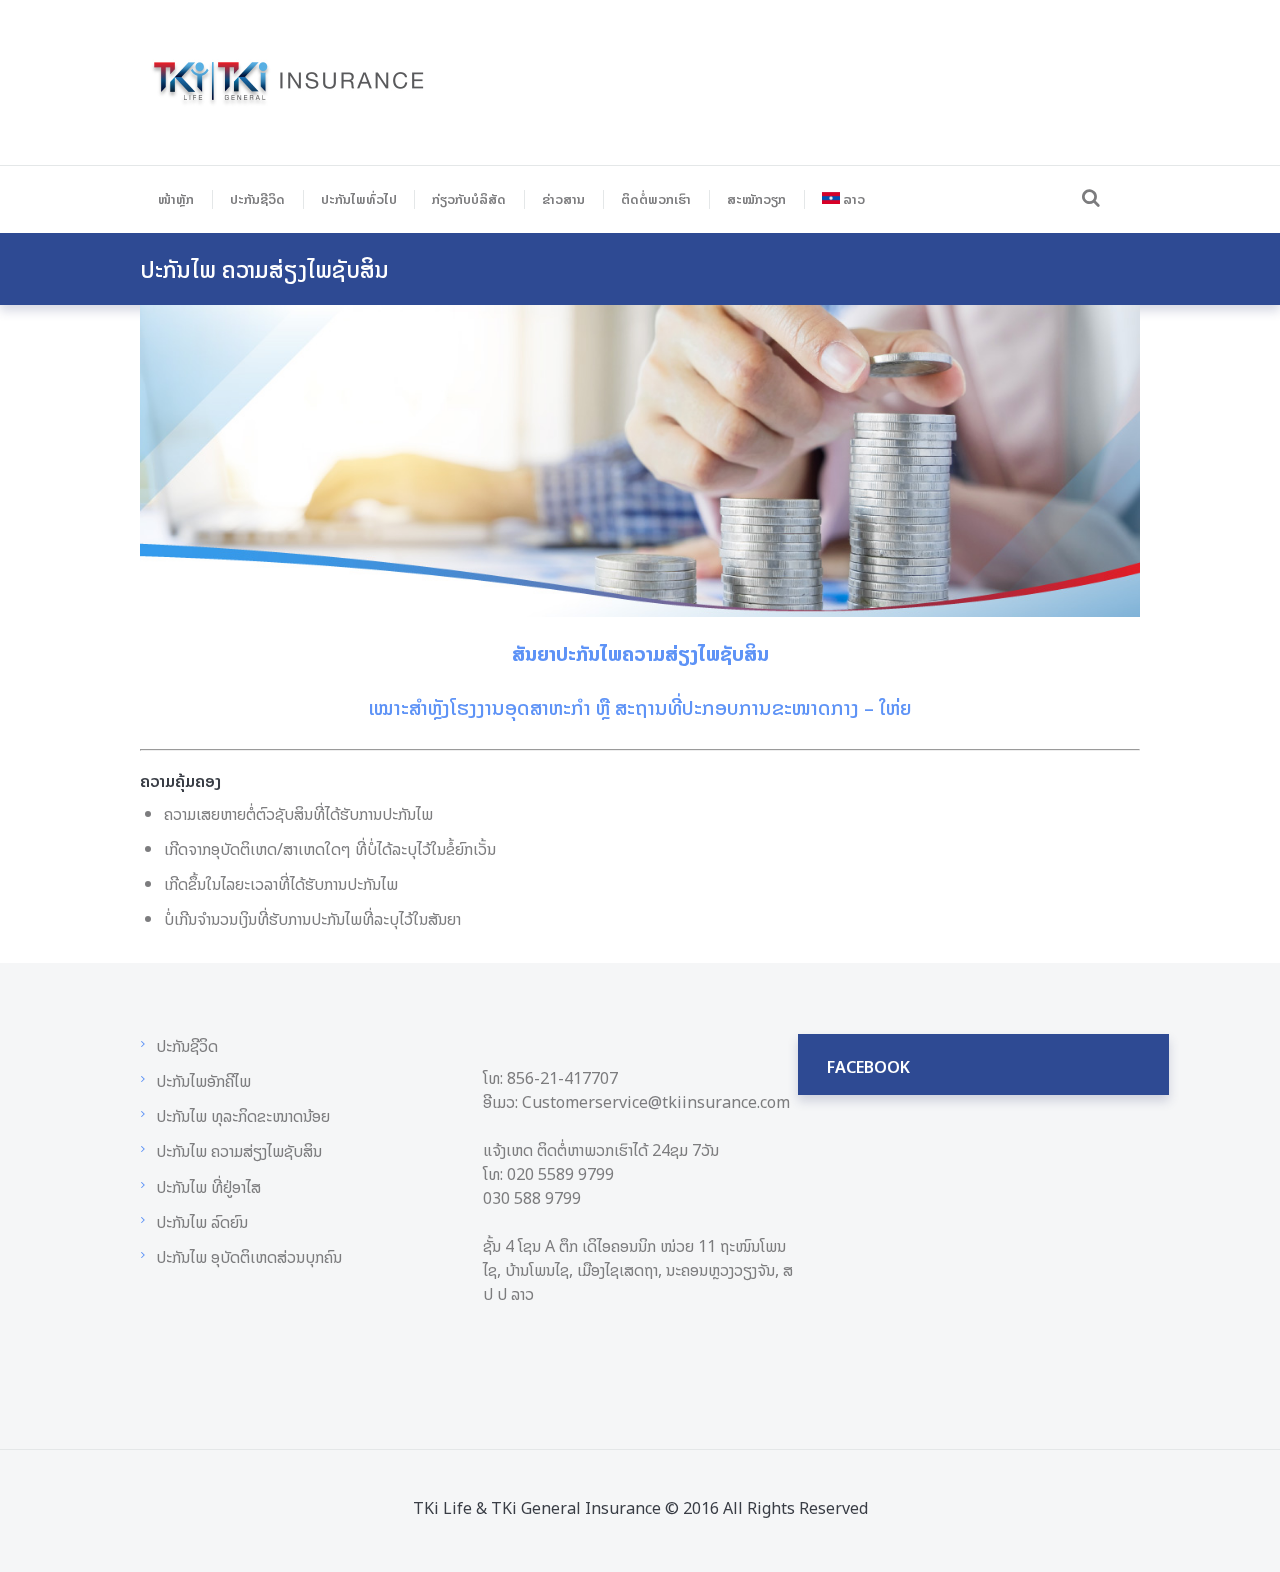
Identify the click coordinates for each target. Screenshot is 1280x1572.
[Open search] (1087, 197)
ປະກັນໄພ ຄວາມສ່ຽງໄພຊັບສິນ (239, 1151)
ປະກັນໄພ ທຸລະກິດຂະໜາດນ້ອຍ (243, 1116)
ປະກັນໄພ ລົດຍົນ (202, 1222)
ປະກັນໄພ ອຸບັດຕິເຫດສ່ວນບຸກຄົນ (249, 1257)
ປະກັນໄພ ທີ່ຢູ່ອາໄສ (208, 1187)
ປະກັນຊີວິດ (187, 1046)
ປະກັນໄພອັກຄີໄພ (203, 1081)
